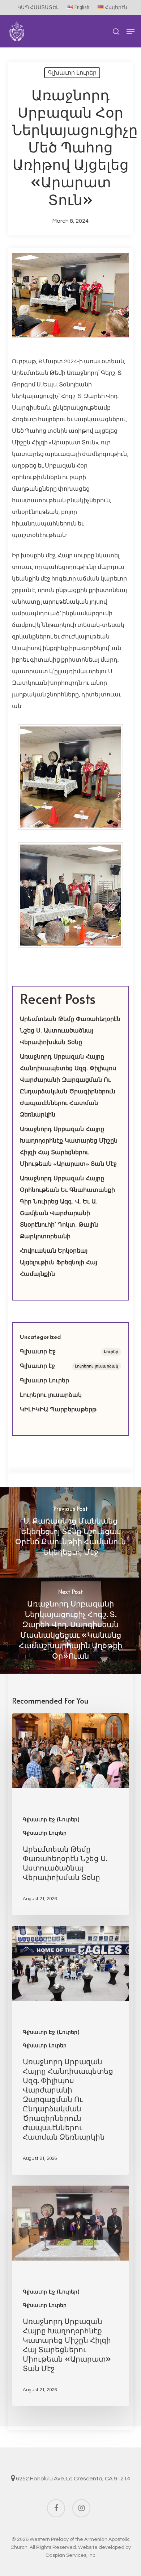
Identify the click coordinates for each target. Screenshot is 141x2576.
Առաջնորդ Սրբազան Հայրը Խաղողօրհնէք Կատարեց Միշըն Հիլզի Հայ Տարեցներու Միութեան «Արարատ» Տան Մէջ (69, 1147)
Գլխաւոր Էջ (69, 1352)
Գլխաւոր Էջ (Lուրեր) (51, 1820)
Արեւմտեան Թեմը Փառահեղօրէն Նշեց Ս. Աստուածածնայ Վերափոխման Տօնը (70, 1031)
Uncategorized (40, 1337)
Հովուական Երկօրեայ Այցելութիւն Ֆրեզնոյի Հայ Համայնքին (59, 1263)
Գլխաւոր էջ (69, 1366)
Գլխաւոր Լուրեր (72, 73)
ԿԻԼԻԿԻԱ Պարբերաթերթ (58, 1410)
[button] (131, 32)
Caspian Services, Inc (70, 2555)
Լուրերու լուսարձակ (51, 1395)
